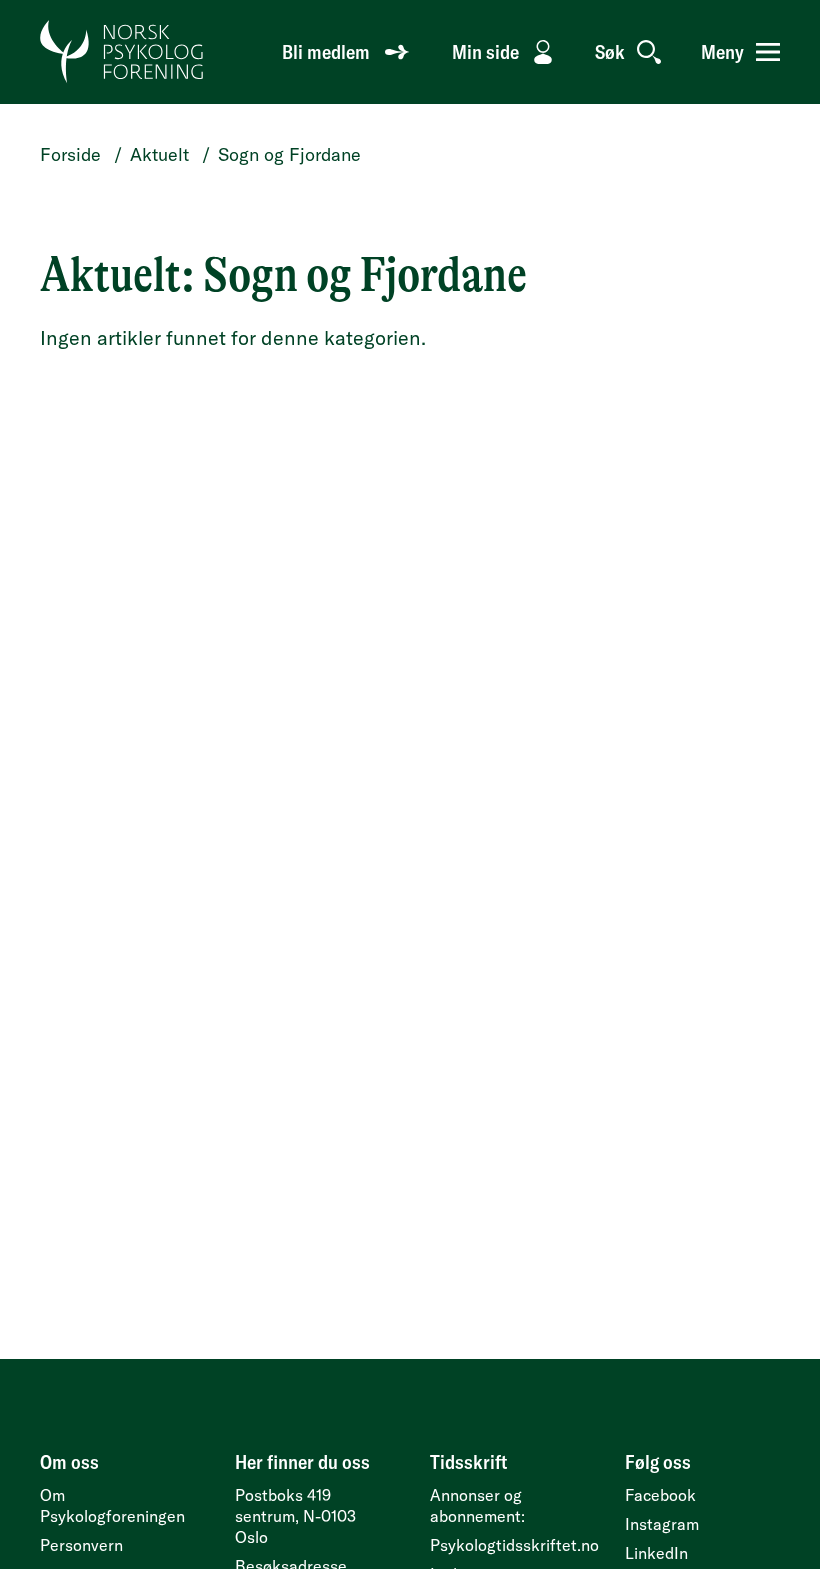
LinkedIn (656, 1553)
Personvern (81, 1545)
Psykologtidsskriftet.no (514, 1545)
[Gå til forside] (122, 52)
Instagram (662, 1524)
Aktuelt (159, 154)
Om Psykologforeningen (112, 1505)
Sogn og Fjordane (289, 154)
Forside (70, 154)
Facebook (660, 1495)
